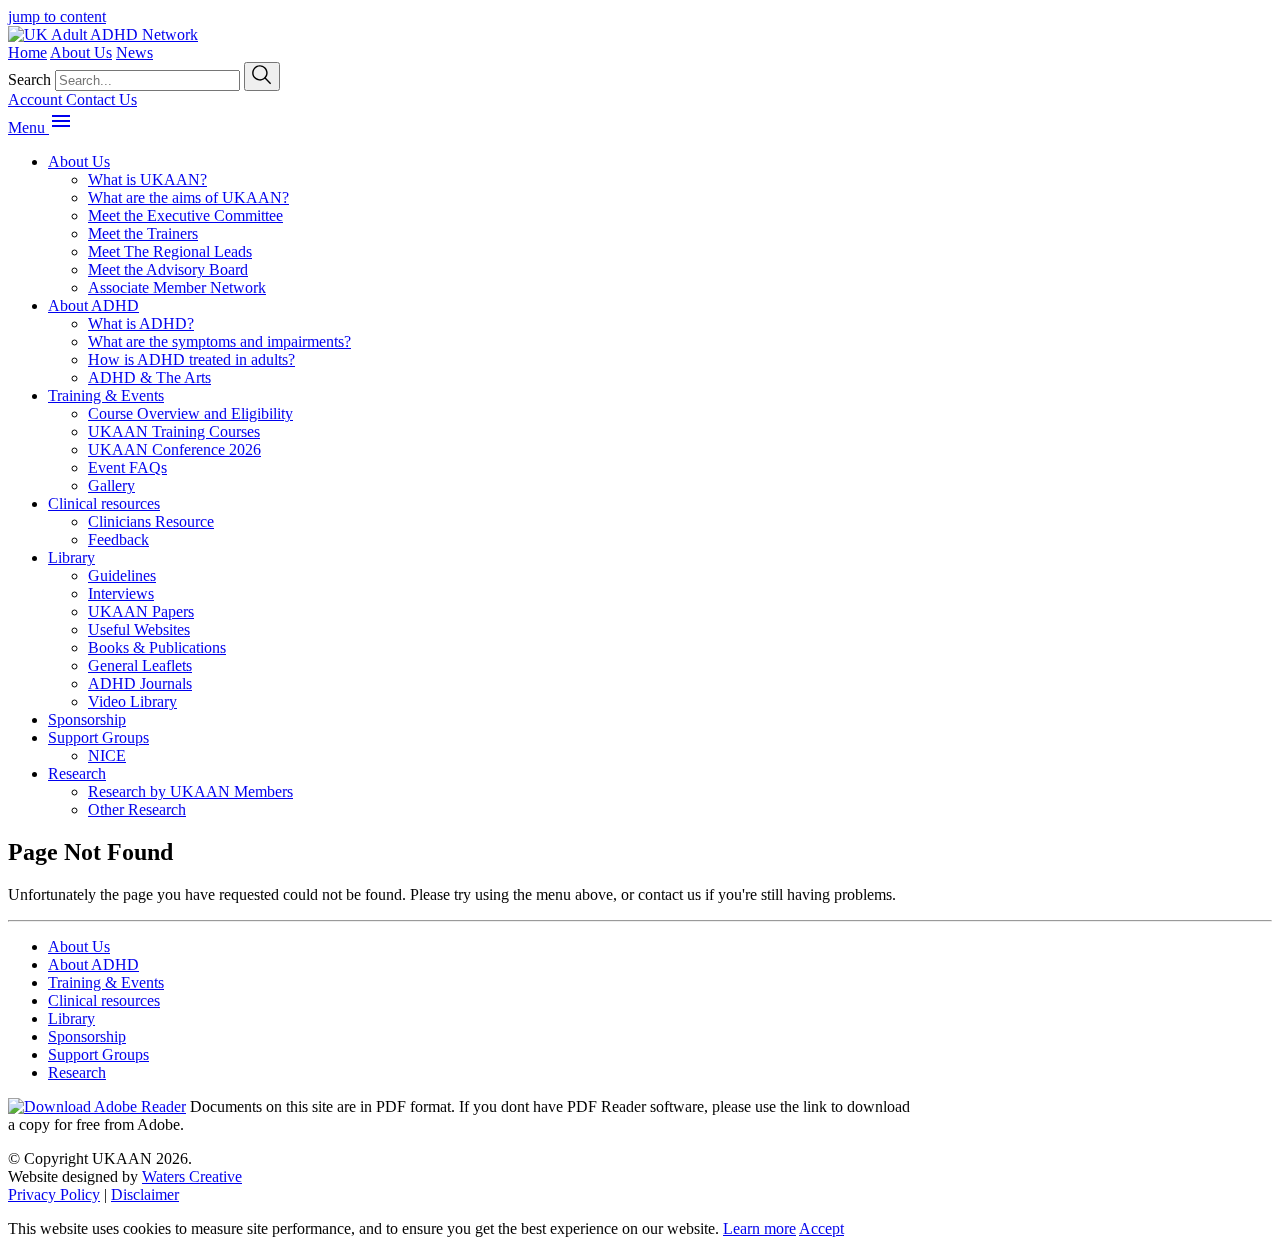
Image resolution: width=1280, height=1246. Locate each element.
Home (27, 52)
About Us (81, 52)
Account (37, 99)
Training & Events (106, 395)
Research (77, 773)
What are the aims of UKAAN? (188, 197)
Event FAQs (127, 467)
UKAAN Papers (141, 611)
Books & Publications (157, 647)
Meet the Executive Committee (185, 215)
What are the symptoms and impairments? (219, 341)
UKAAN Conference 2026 (174, 449)
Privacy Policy (54, 1194)
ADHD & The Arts (149, 377)
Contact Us (101, 99)
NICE (107, 755)
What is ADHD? (141, 323)
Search (29, 79)
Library (71, 557)
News (134, 52)
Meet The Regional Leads (170, 251)
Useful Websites (139, 629)
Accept (821, 1228)
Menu (28, 127)
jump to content (57, 16)
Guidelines (122, 575)
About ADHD (93, 305)
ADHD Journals (140, 683)
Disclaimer (145, 1194)
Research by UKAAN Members (190, 791)
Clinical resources (104, 503)
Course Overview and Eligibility (190, 413)
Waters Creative (192, 1176)
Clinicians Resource (151, 521)
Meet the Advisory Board (168, 269)
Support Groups (98, 737)
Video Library (132, 701)
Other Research (137, 809)
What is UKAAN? (147, 179)
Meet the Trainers (143, 233)
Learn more (759, 1228)
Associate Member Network (177, 287)
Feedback (118, 539)
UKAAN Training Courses (174, 431)
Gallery (111, 485)
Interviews (121, 593)
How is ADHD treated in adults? (191, 359)
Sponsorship (87, 719)
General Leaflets (140, 665)
